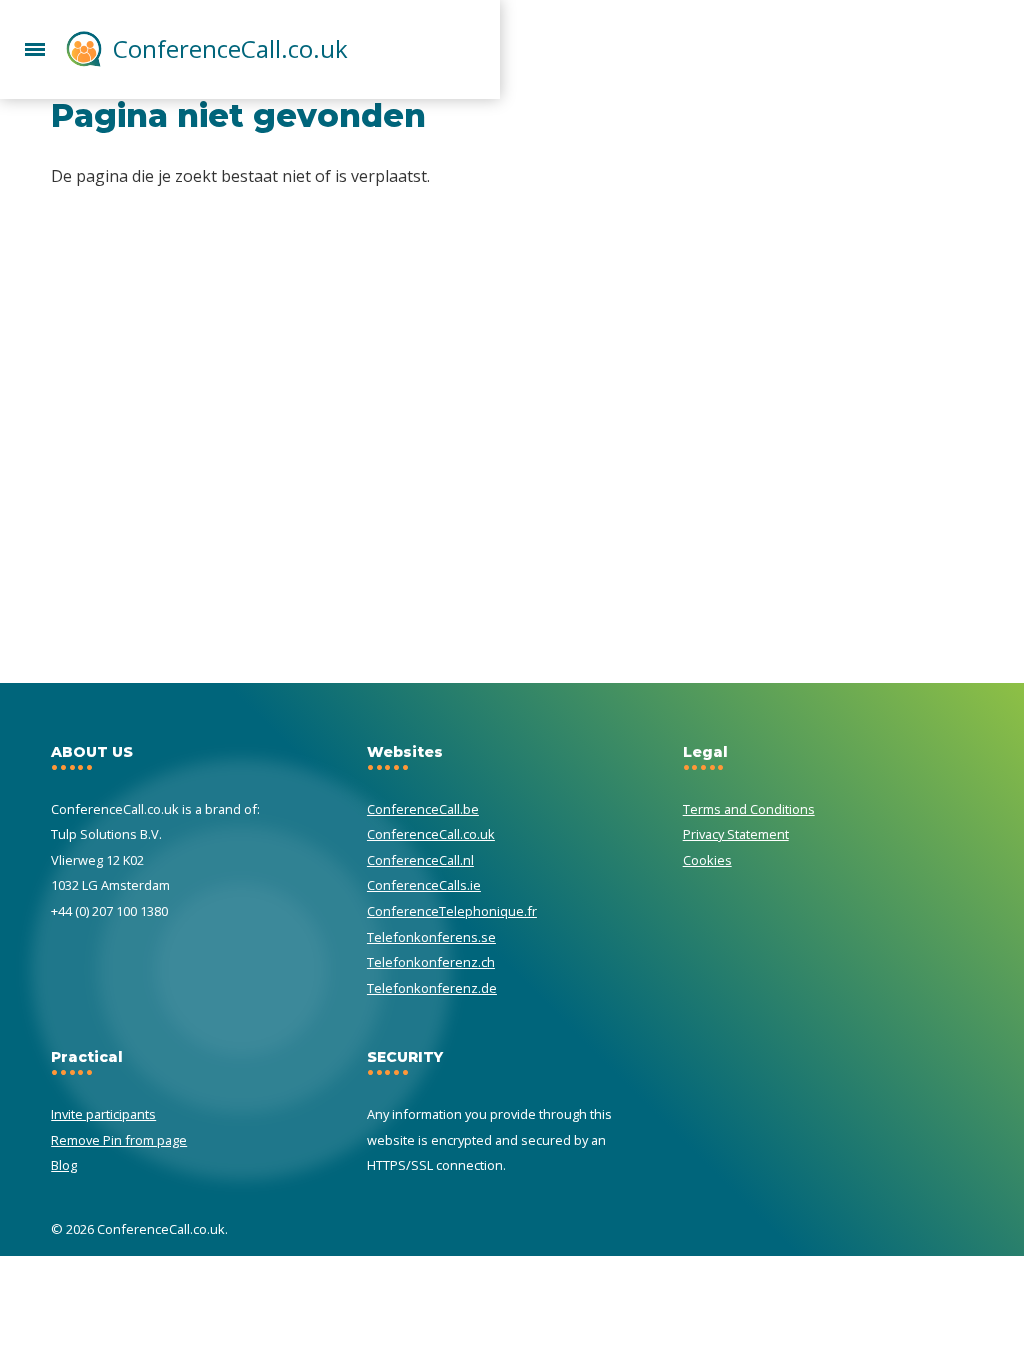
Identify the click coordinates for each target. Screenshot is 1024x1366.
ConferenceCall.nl (420, 860)
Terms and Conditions (749, 809)
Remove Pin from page (119, 1140)
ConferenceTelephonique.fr (452, 911)
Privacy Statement (736, 834)
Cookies (707, 860)
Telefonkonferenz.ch (431, 962)
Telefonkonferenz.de (432, 988)
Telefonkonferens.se (431, 937)
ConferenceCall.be (423, 809)
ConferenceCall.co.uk (230, 48)
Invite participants (103, 1114)
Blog (64, 1165)
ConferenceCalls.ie (424, 885)
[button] (35, 47)
